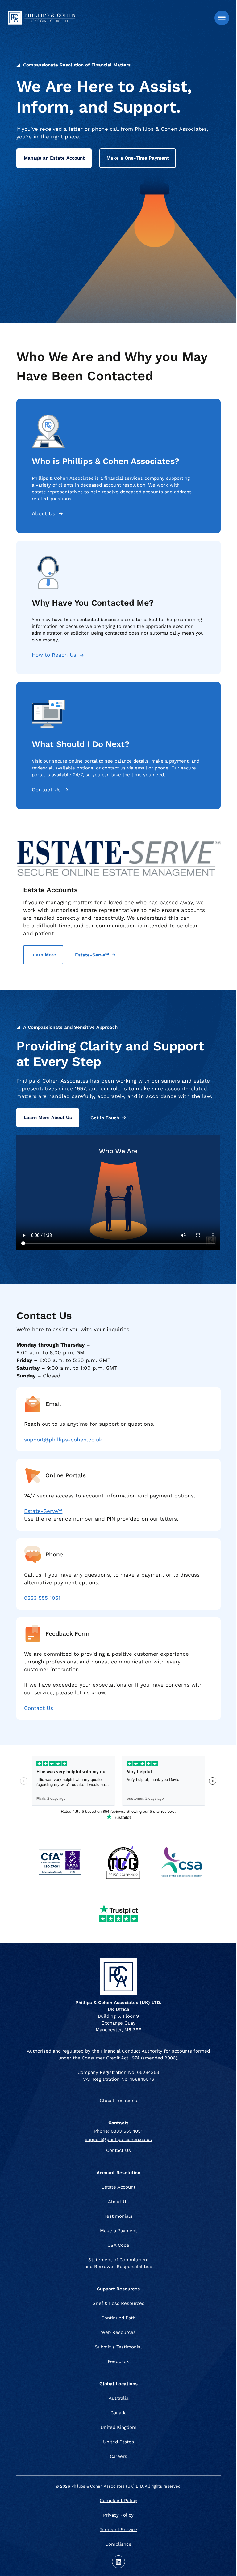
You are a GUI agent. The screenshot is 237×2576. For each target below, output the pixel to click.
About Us (44, 513)
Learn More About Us (48, 1118)
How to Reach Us (54, 655)
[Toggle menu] (222, 18)
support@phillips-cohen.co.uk (63, 1440)
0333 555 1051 (42, 1598)
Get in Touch (105, 1118)
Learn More (43, 955)
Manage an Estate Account (54, 158)
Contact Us (46, 790)
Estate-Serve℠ (92, 955)
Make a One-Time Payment (138, 158)
